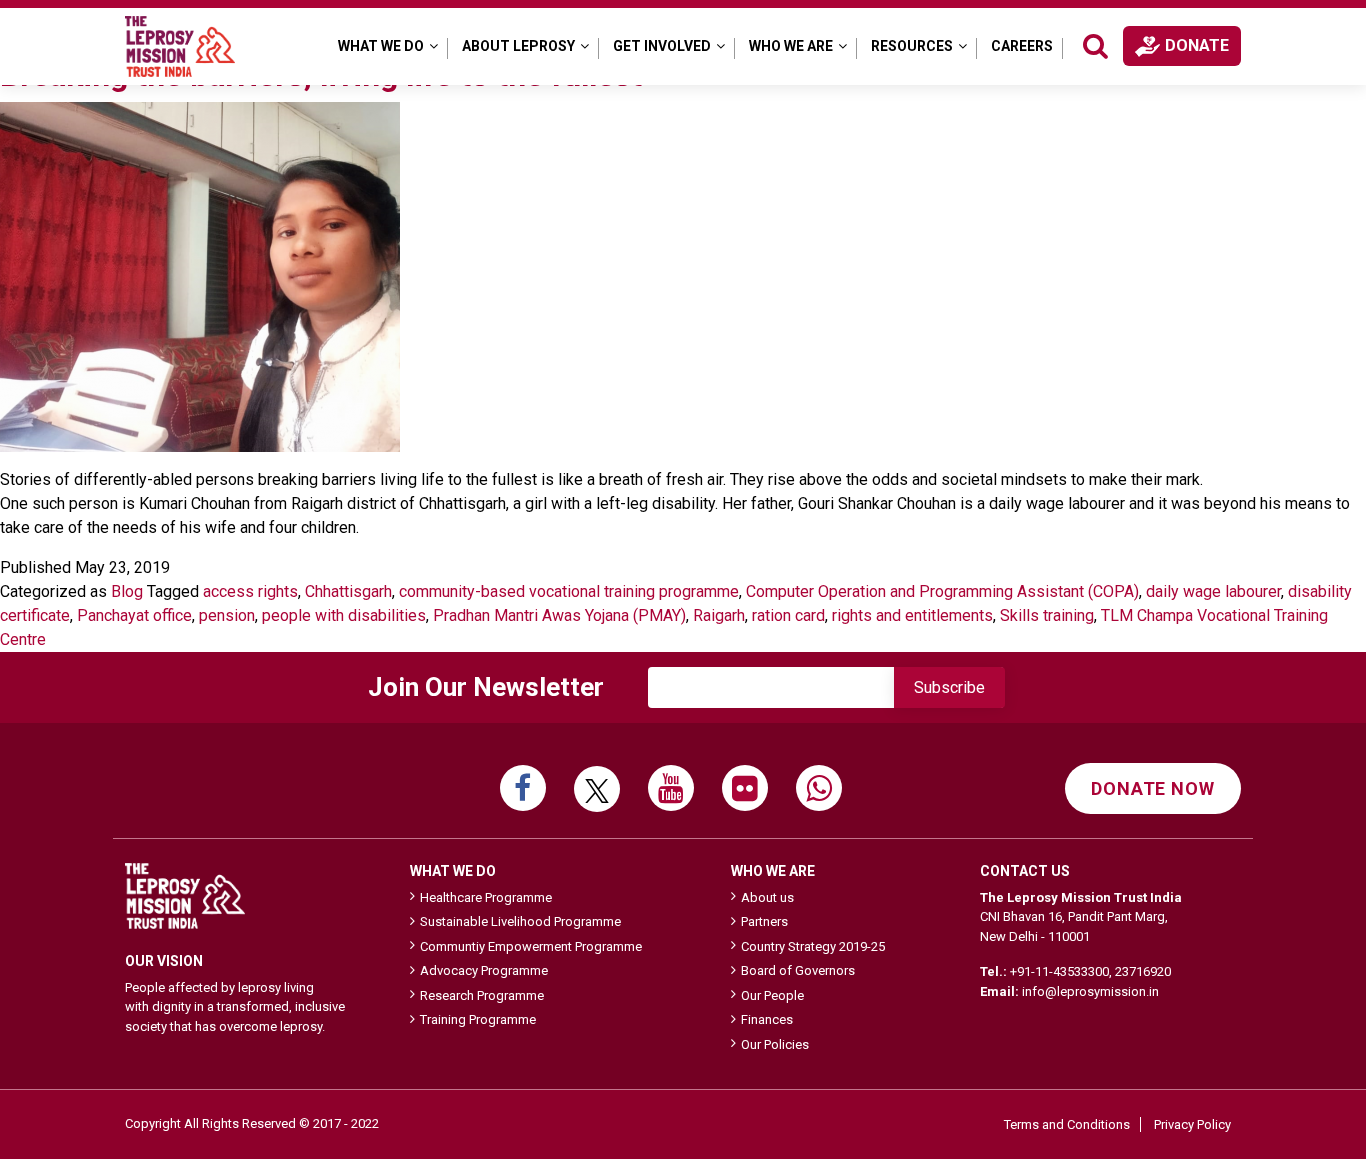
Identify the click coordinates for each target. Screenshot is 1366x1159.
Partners (764, 921)
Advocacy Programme (484, 970)
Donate (1197, 45)
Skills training (1047, 615)
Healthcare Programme (486, 897)
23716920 (1143, 971)
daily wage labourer (1213, 591)
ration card (788, 615)
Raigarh (719, 615)
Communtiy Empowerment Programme (531, 946)
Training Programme (478, 1019)
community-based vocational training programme (569, 591)
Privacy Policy (1192, 1124)
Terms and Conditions (1067, 1124)
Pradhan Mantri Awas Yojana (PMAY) (559, 615)
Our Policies (775, 1044)
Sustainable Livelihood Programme (520, 921)
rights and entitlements (912, 615)
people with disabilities (344, 615)
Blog (127, 591)
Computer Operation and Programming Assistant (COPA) (942, 591)
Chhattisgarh (348, 591)
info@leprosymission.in (1090, 991)
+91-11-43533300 (1059, 971)
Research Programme (482, 995)
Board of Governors (798, 970)
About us (767, 897)
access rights (250, 591)
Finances (767, 1019)
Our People (772, 995)
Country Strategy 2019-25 (813, 946)
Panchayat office (134, 615)
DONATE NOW (1153, 788)
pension (227, 615)
